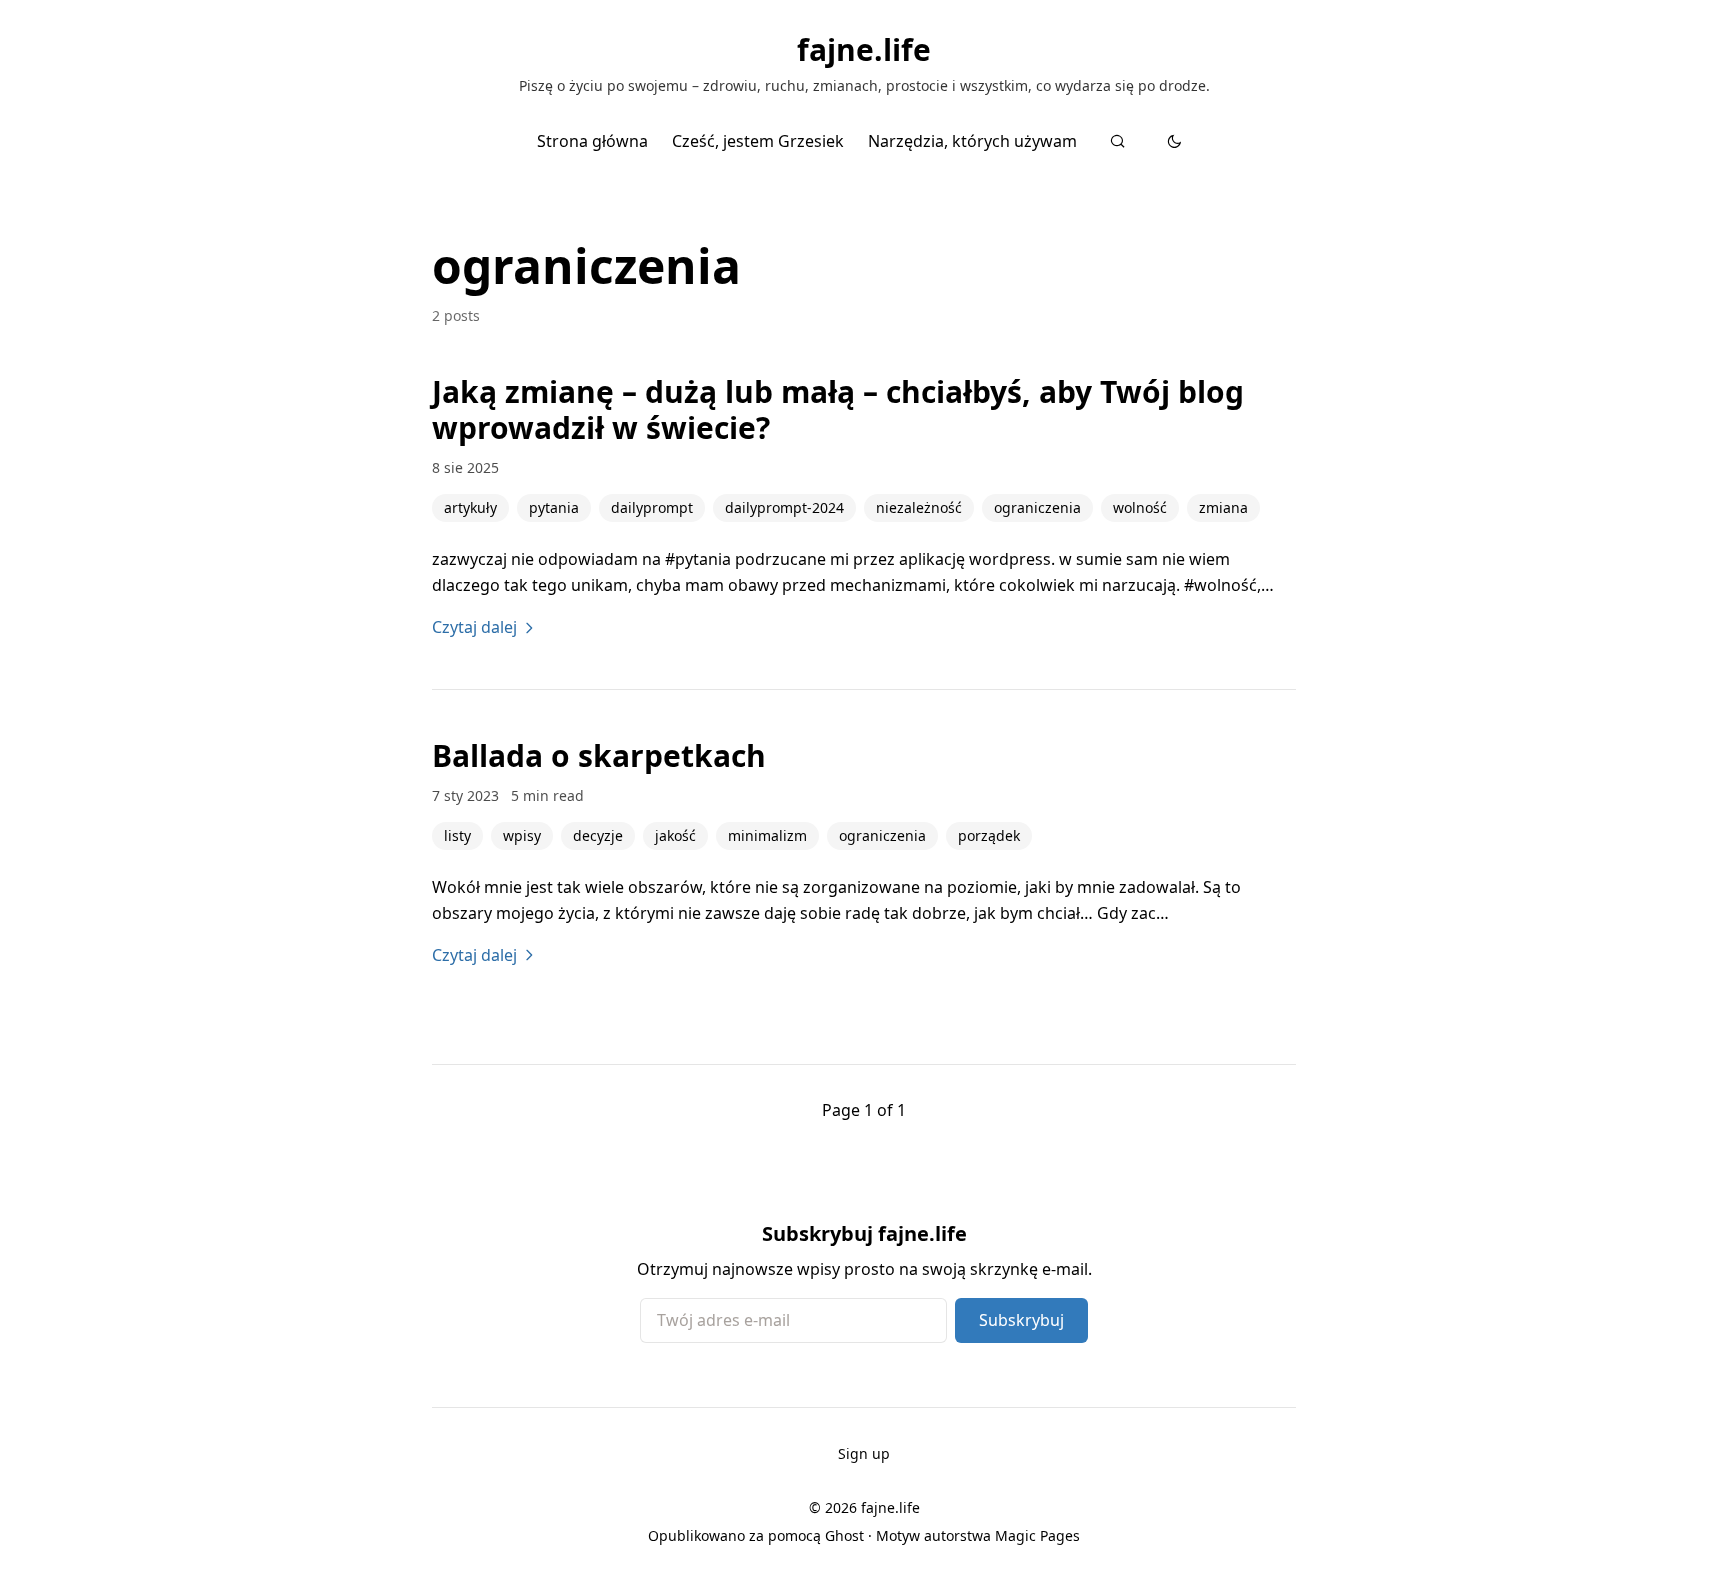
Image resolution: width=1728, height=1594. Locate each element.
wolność (1140, 507)
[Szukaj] (1117, 141)
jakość (675, 835)
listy (457, 835)
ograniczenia (1037, 507)
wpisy (522, 835)
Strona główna (592, 141)
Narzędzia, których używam (972, 141)
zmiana (1223, 507)
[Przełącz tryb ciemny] (1174, 141)
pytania (554, 507)
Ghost (844, 1535)
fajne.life (864, 50)
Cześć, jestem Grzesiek (758, 141)
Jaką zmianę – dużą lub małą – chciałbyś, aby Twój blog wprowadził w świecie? (838, 409)
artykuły (470, 507)
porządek (989, 835)
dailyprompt (652, 507)
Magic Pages (1037, 1535)
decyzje (598, 835)
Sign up (864, 1453)
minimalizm (767, 835)
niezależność (919, 507)
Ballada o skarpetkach (599, 755)
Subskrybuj (1021, 1320)
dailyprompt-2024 (784, 507)
